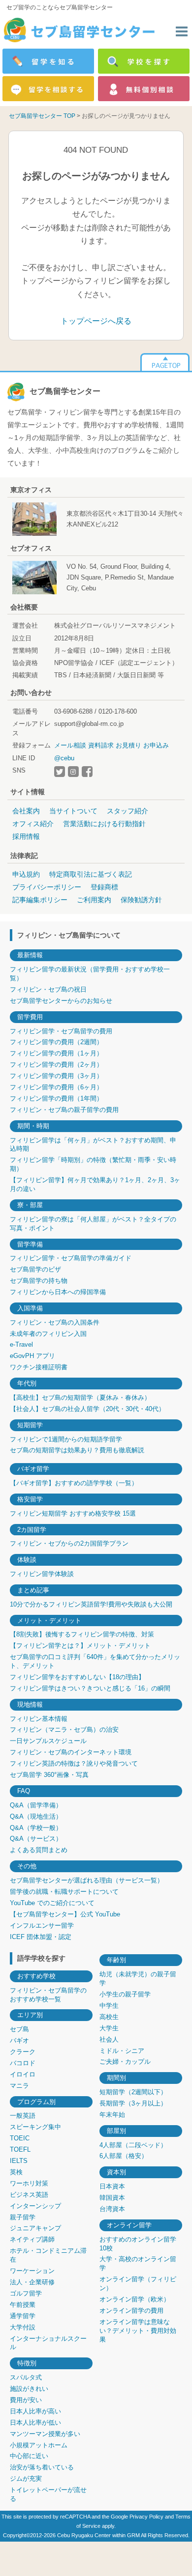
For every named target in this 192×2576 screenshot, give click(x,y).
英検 (16, 2172)
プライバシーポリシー (47, 887)
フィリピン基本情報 (39, 1719)
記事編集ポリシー (40, 900)
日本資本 (112, 2186)
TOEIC (20, 2138)
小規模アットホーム (39, 2445)
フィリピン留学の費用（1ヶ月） (56, 1053)
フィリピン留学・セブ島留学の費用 (61, 1031)
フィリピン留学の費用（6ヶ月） (56, 1087)
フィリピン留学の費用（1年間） (56, 1098)
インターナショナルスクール (48, 2343)
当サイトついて (73, 811)
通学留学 (23, 2316)
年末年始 (112, 2115)
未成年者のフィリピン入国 (48, 1334)
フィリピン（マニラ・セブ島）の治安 (64, 1730)
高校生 (109, 2017)
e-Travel (21, 1344)
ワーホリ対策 (29, 2183)
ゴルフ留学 (26, 2293)
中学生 (109, 2006)
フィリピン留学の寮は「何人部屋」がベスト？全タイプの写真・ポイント (93, 1224)
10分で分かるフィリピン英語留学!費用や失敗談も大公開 (91, 1604)
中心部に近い (29, 2456)
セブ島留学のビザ (35, 1269)
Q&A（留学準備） (36, 1805)
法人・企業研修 (32, 2282)
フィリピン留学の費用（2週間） (56, 1042)
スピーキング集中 (35, 2127)
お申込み (156, 745)
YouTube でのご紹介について (52, 1903)
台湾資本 (112, 2209)
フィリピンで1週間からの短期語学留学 (66, 1439)
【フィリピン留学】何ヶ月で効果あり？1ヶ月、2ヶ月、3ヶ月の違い (95, 1184)
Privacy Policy (146, 2517)
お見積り (128, 745)
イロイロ (23, 2074)
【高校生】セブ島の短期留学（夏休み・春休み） (80, 1398)
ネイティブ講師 (32, 2239)
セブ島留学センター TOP (42, 116)
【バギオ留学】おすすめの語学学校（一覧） (74, 1483)
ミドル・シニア (122, 2051)
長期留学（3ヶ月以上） (133, 2103)
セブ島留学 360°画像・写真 (49, 1775)
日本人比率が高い (35, 2411)
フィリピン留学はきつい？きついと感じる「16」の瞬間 (90, 1688)
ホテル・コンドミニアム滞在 (48, 2255)
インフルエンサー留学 (42, 1925)
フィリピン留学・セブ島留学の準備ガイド (71, 1258)
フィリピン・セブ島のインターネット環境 (71, 1752)
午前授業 (23, 2305)
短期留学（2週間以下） (133, 2092)
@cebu (64, 758)
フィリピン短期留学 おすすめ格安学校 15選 (73, 1513)
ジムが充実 (26, 2479)
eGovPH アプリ (32, 1356)
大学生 (109, 2028)
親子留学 (23, 2217)
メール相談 (70, 745)
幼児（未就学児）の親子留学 (138, 1979)
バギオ (19, 2040)
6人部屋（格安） (124, 2156)
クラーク (23, 2052)
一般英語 (23, 2116)
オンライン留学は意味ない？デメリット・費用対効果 (138, 2331)
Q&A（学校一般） (36, 1828)
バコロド (23, 2063)
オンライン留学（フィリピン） (138, 2284)
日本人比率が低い (35, 2423)
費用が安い (26, 2400)
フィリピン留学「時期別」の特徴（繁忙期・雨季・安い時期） (93, 1164)
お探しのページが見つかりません (126, 116)
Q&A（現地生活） (36, 1816)
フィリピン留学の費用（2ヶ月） (56, 1065)
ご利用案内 (94, 900)
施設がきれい (29, 2389)
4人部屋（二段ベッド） (133, 2145)
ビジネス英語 (29, 2195)
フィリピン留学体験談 (42, 1574)
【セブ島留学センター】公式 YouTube (65, 1914)
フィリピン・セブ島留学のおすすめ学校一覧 (48, 1995)
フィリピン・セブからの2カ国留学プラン (69, 1543)
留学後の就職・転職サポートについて (64, 1892)
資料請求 (101, 745)
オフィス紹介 (33, 824)
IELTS (19, 2161)
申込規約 (26, 874)
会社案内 (26, 811)
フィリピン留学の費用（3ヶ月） (56, 1076)
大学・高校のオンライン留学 (138, 2263)
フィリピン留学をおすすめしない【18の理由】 (77, 1677)
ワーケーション (32, 2271)
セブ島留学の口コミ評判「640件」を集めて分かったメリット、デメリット (95, 1661)
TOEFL (20, 2149)
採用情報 (26, 836)
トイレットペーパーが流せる (48, 2494)
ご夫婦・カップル (125, 2062)
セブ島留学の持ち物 (39, 1281)
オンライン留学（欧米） (135, 2299)
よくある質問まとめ (39, 1850)
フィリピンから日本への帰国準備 (58, 1292)
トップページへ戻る (96, 321)
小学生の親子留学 (125, 1994)
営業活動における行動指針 (104, 824)
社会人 (109, 2039)
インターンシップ (35, 2206)
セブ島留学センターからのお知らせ (61, 1001)
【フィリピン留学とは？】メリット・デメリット (80, 1646)
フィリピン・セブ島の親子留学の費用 (64, 1110)
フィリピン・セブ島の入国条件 (55, 1322)
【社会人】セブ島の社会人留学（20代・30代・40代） (87, 1409)
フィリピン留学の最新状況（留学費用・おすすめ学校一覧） (90, 974)
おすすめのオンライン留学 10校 (138, 2244)
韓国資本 (112, 2198)
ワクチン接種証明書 (39, 1367)
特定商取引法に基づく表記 (91, 874)
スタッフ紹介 (128, 811)
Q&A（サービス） (36, 1839)
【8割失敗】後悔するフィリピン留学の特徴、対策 (82, 1634)
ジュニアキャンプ (35, 2228)
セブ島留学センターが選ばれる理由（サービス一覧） (87, 1880)
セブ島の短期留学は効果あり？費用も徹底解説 (77, 1450)
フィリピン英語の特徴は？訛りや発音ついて (74, 1763)
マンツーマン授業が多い (45, 2434)
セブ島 (19, 2029)
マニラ (19, 2086)
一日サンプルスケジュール (48, 1741)
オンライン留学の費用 (131, 2311)
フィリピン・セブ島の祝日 (48, 989)
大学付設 (23, 2327)
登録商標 (104, 887)
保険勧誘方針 (141, 900)
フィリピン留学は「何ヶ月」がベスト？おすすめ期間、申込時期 (93, 1145)
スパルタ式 (26, 2377)
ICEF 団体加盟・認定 (41, 1937)
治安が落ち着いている (42, 2467)
